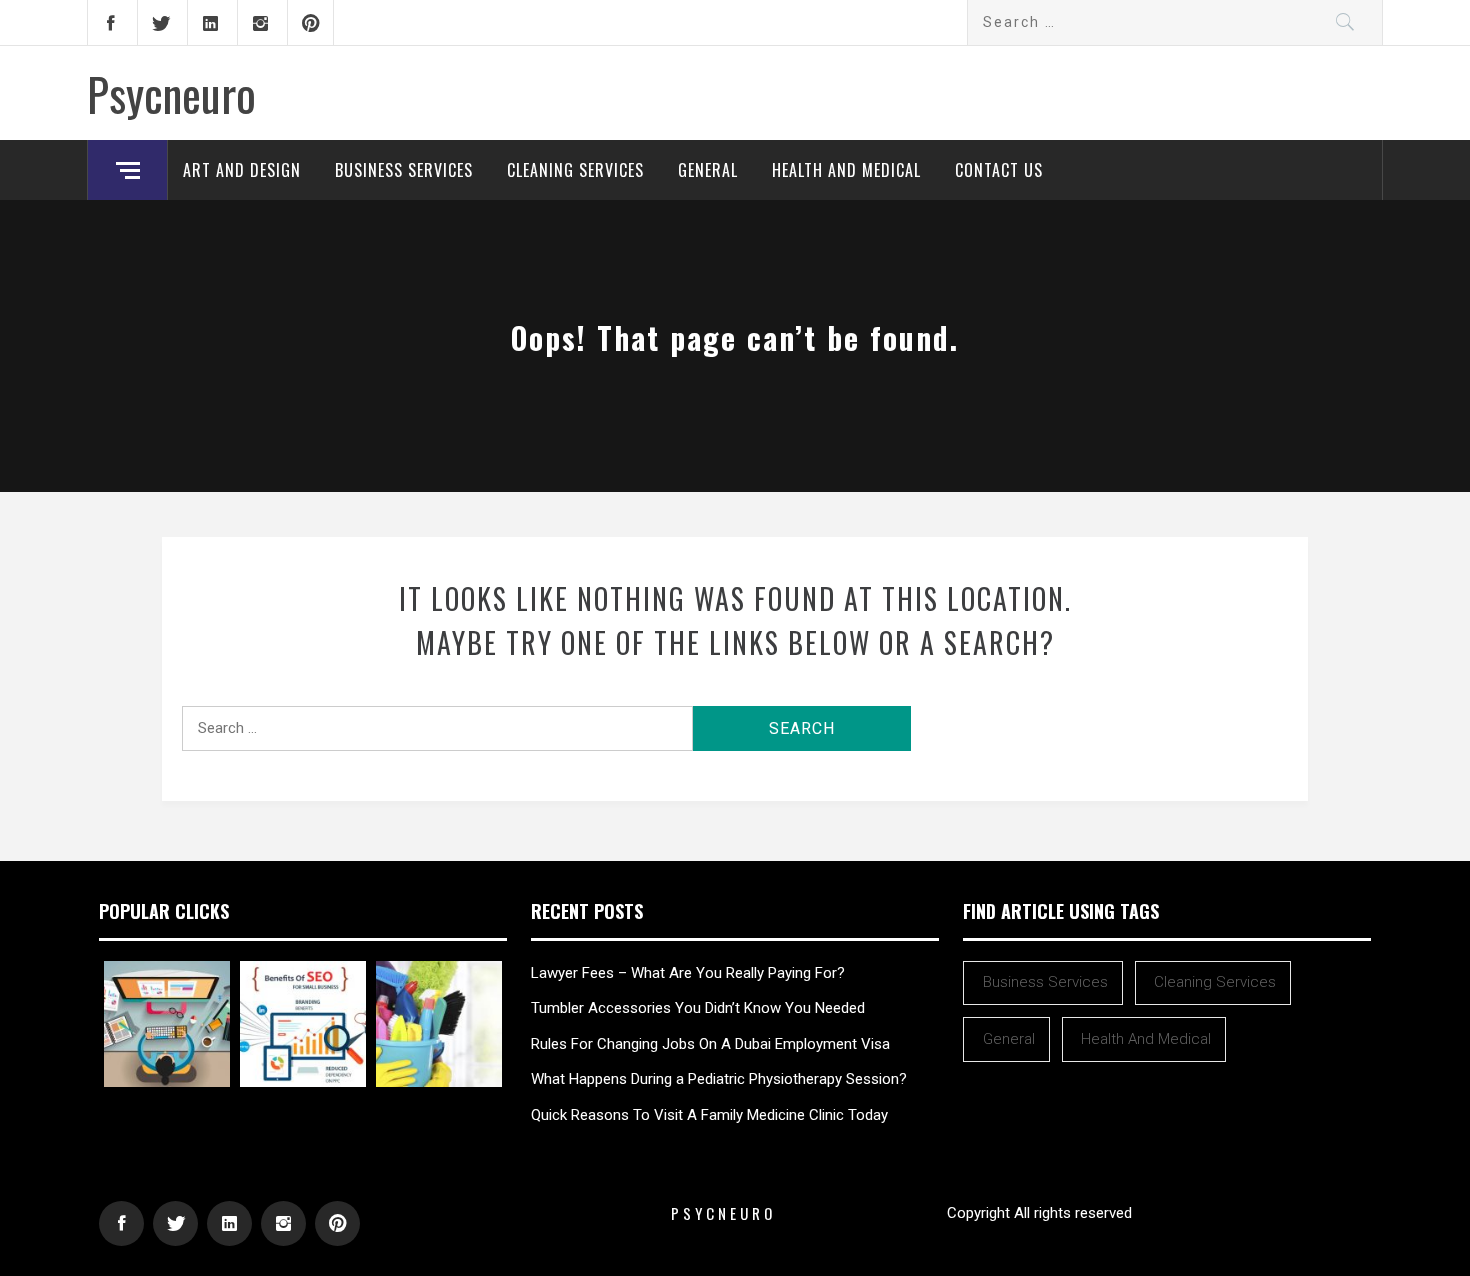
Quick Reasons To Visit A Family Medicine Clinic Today (709, 1115)
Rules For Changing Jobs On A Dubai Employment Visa (710, 1044)
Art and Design (242, 170)
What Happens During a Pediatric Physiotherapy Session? (719, 1079)
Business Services (404, 170)
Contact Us (999, 170)
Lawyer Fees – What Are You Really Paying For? (688, 973)
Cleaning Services (575, 170)
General (708, 170)
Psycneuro (171, 93)
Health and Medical (846, 170)
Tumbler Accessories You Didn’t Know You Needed (698, 1008)
